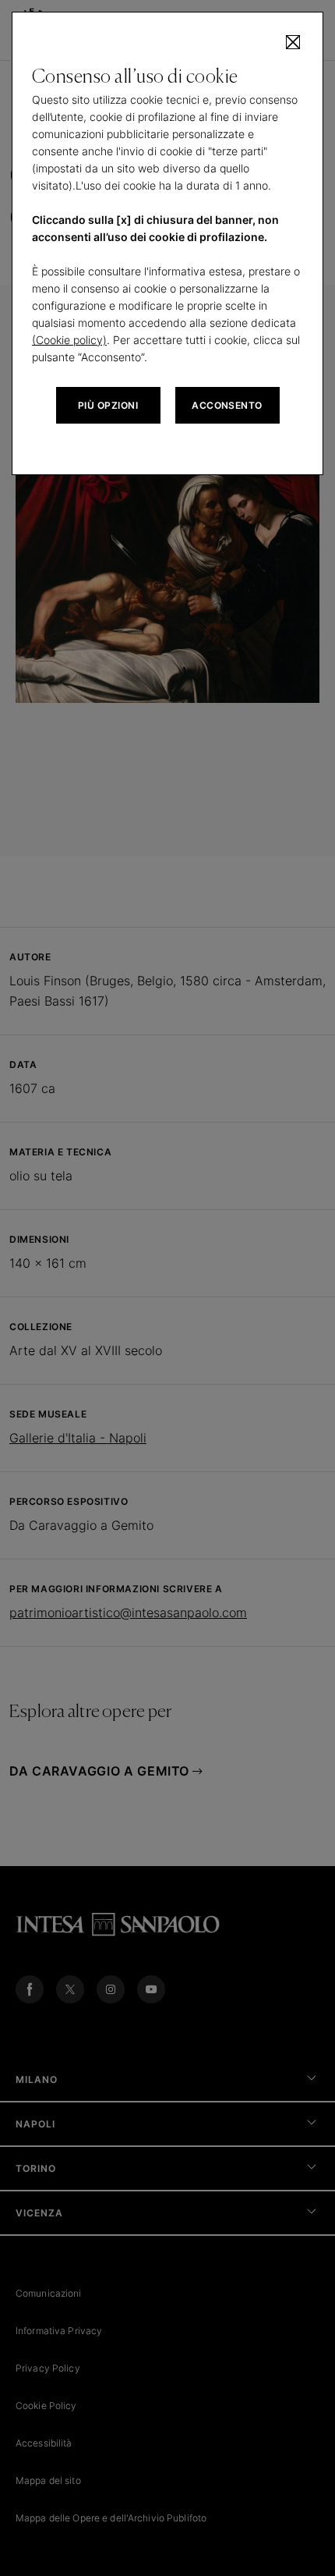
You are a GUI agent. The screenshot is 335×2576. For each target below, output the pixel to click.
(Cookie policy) (69, 340)
